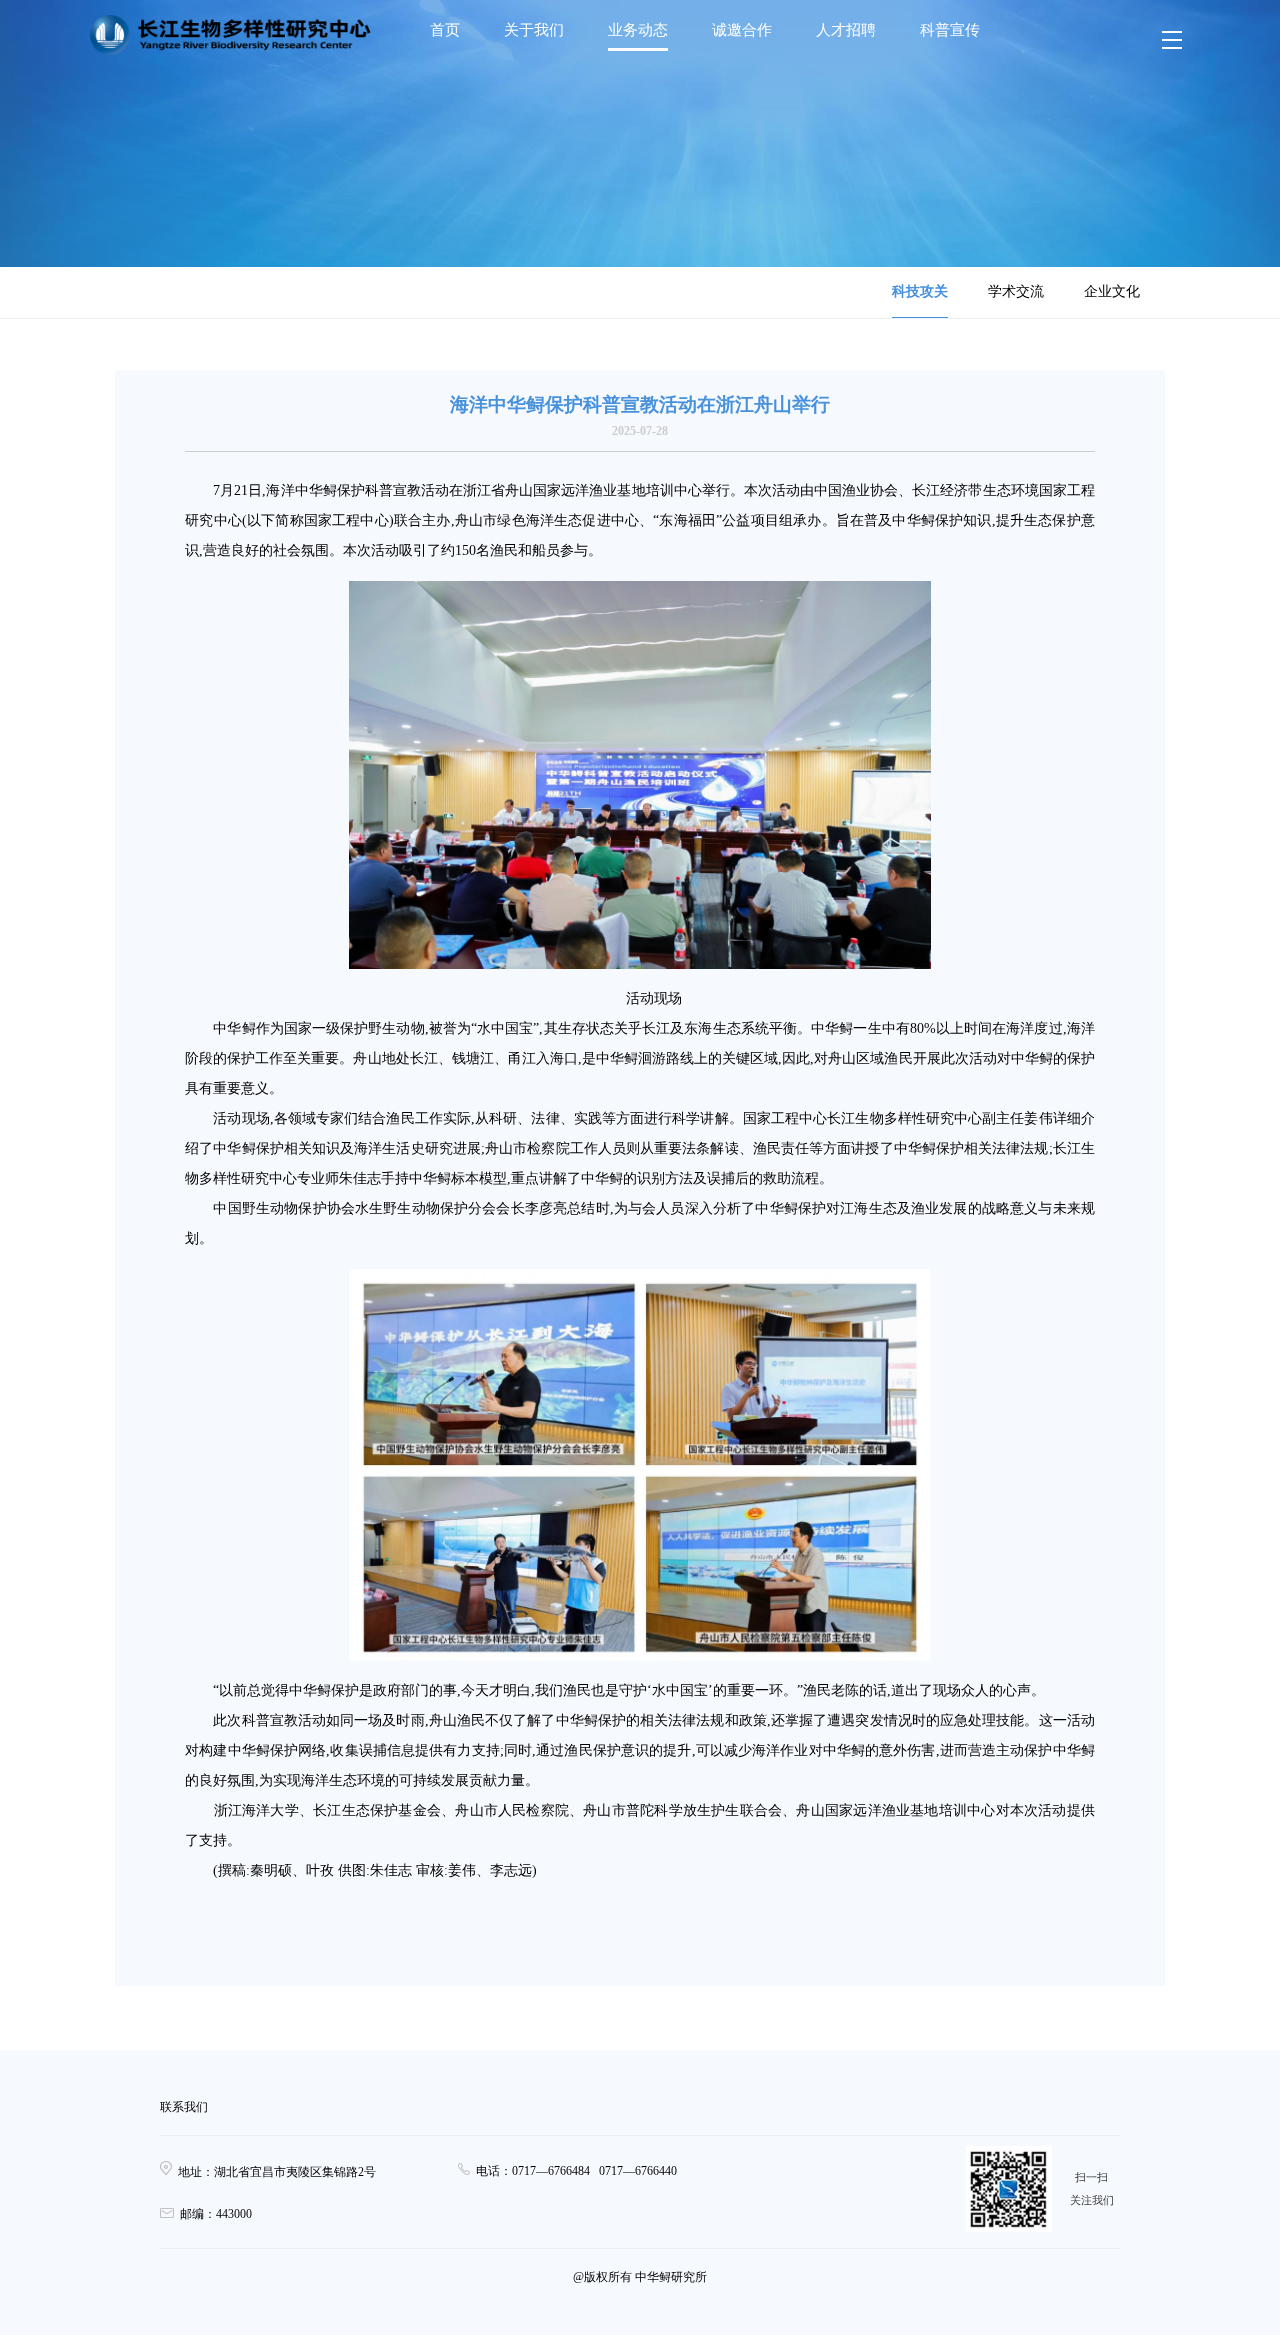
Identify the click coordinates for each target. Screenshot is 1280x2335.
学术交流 (1016, 291)
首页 (445, 30)
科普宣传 (950, 30)
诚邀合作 (742, 30)
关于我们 (534, 30)
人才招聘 (846, 30)
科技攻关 (920, 291)
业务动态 (638, 30)
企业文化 (1112, 291)
